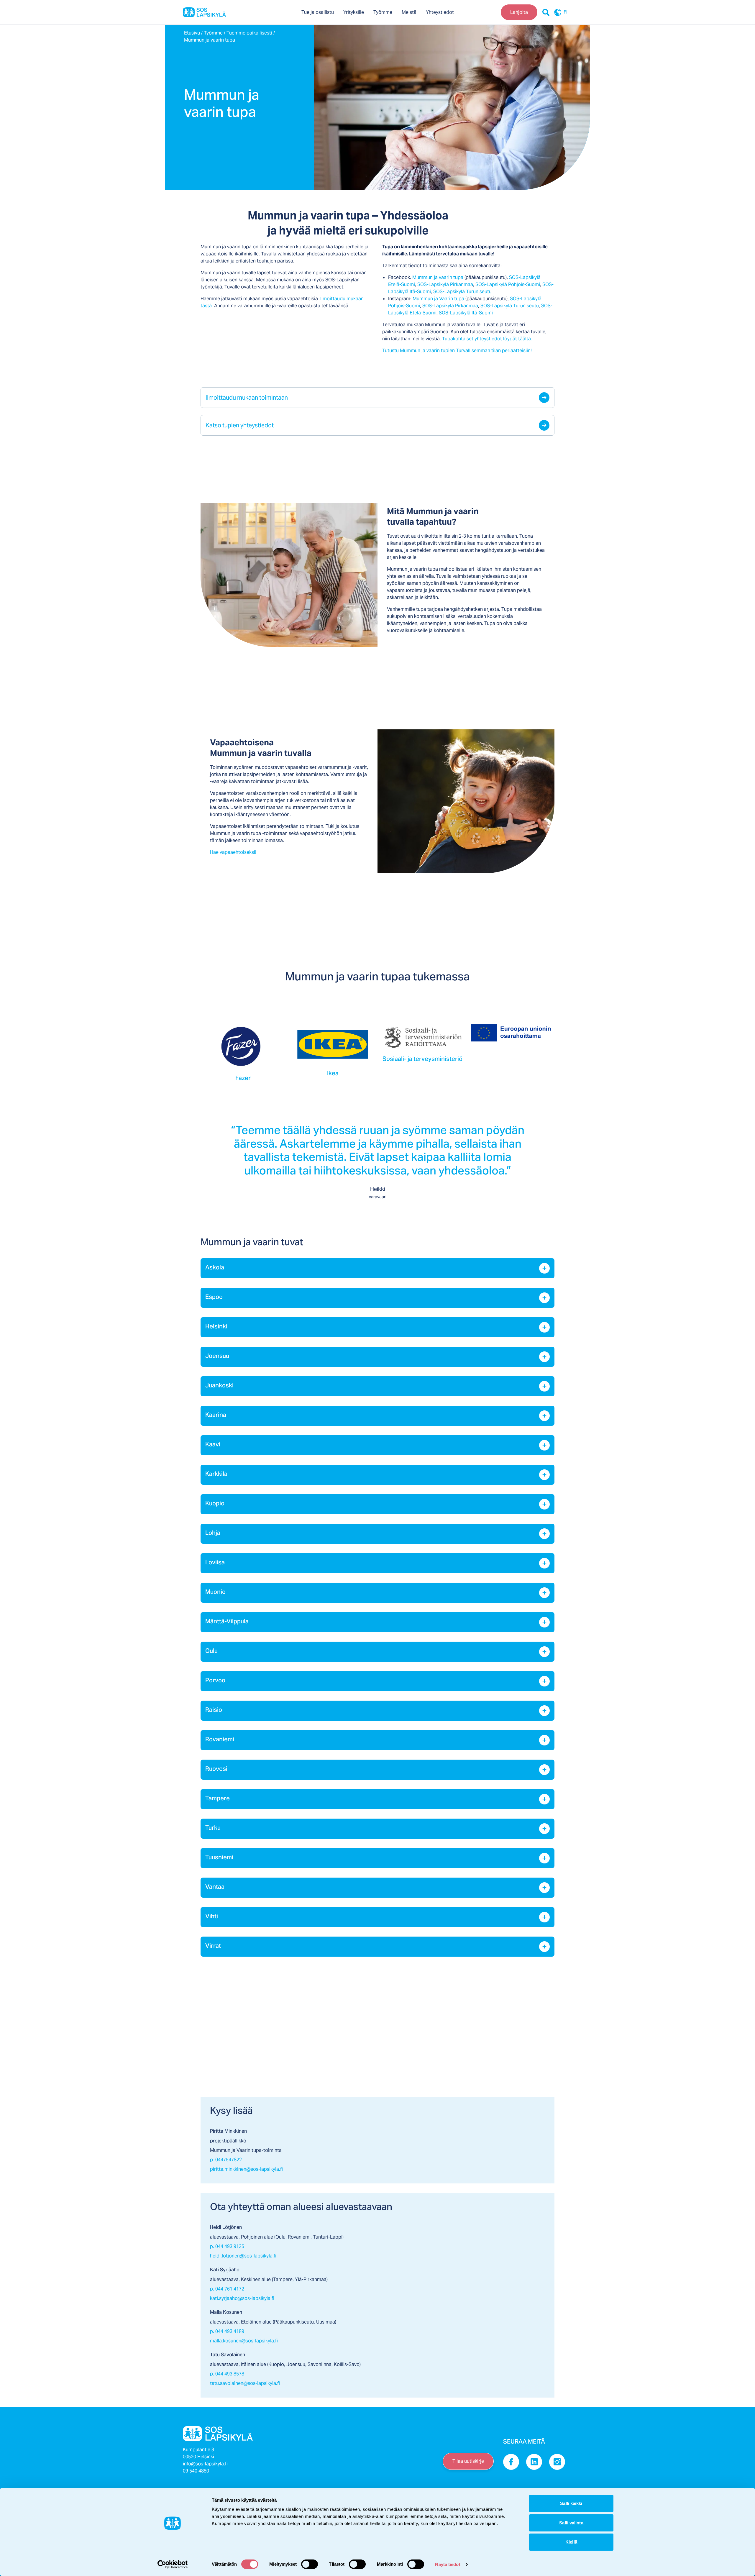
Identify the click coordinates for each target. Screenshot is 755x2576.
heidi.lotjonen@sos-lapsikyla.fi (243, 2256)
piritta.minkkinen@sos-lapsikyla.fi (246, 2169)
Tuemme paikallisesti (249, 33)
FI (566, 12)
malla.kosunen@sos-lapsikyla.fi (244, 2341)
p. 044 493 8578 (227, 2374)
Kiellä (571, 2542)
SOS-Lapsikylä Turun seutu (462, 292)
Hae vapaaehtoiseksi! (233, 852)
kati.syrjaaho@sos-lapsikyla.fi (242, 2298)
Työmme (383, 12)
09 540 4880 (196, 2471)
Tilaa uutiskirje (468, 2461)
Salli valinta (571, 2523)
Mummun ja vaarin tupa (438, 277)
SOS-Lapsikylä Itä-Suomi (466, 313)
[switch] (310, 2564)
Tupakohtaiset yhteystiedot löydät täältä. (487, 339)
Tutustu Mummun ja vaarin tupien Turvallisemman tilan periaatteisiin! (457, 351)
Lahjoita (519, 12)
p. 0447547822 (226, 2160)
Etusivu (192, 33)
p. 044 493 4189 (227, 2331)
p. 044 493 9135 (227, 2246)
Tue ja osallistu (318, 12)
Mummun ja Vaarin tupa (438, 299)
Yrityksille (354, 12)
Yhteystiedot (440, 12)
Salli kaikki (571, 2503)
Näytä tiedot (448, 2564)
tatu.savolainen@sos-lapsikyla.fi (245, 2383)
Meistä (409, 12)
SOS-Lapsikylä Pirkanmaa (445, 284)
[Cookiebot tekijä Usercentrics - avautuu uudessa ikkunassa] (173, 2564)
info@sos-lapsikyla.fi (205, 2464)
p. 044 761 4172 (227, 2289)
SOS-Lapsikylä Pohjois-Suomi (508, 284)
